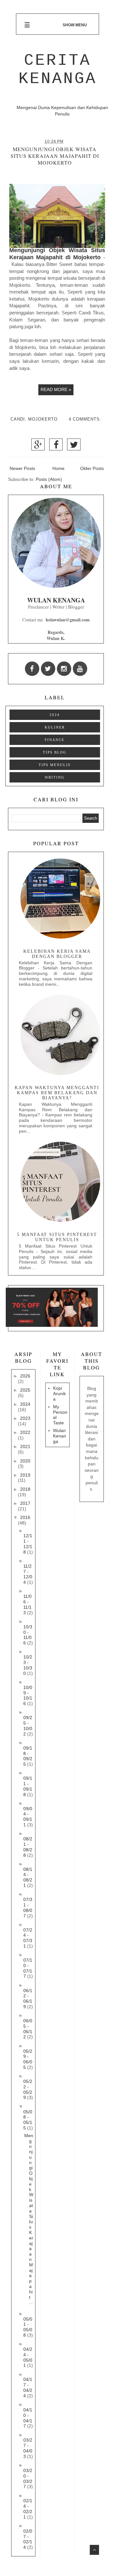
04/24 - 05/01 (28, 2357)
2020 (25, 1461)
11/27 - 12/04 (28, 1574)
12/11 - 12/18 (28, 1544)
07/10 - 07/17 (28, 1968)
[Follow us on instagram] (64, 669)
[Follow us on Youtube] (80, 669)
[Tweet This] (74, 447)
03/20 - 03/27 (28, 2478)
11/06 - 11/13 (27, 1604)
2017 (25, 1503)
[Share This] (38, 447)
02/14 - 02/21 (28, 2509)
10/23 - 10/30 (28, 1665)
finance (55, 740)
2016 (25, 1517)
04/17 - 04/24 (28, 2387)
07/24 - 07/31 (28, 1938)
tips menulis (55, 765)
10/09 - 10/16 (28, 1695)
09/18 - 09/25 (28, 1756)
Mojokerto (43, 419)
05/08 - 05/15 (28, 2120)
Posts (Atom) (49, 479)
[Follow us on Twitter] (48, 669)
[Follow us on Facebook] (32, 669)
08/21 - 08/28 (28, 1847)
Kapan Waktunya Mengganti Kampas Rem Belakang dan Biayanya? (57, 1093)
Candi (18, 419)
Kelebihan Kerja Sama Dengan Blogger (57, 954)
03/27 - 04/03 (28, 2448)
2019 (25, 1475)
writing (55, 777)
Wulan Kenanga (60, 1436)
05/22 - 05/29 (28, 2089)
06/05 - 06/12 (28, 2029)
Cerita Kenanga (58, 70)
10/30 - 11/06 (28, 1635)
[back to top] (94, 2550)
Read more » (56, 389)
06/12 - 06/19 (28, 1999)
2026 (25, 1376)
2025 (25, 1390)
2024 (55, 715)
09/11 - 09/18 (28, 1786)
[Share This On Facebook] (56, 447)
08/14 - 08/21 (28, 1877)
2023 (25, 1418)
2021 (25, 1446)
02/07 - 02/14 (28, 2539)
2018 (25, 1489)
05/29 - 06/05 (28, 2059)
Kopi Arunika (59, 1394)
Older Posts (92, 468)
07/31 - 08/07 (28, 1907)
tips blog (55, 752)
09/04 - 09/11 (28, 1817)
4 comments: (85, 419)
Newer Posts (22, 468)
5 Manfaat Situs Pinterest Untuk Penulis (57, 1237)
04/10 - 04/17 (28, 2418)
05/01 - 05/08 (28, 2327)
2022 (25, 1432)
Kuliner (55, 727)
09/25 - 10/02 (28, 1726)
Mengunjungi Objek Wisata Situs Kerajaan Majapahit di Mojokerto (55, 156)
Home (58, 468)
